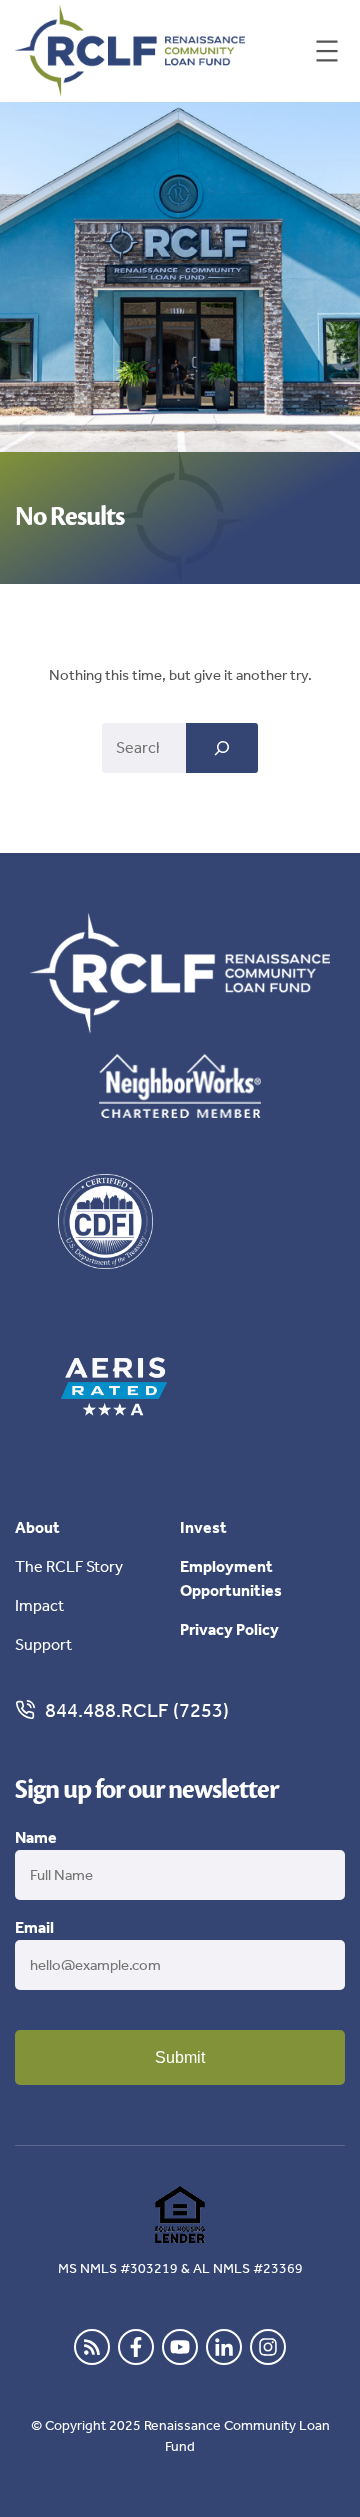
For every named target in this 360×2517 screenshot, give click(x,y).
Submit (180, 2057)
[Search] (222, 748)
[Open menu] (327, 51)
